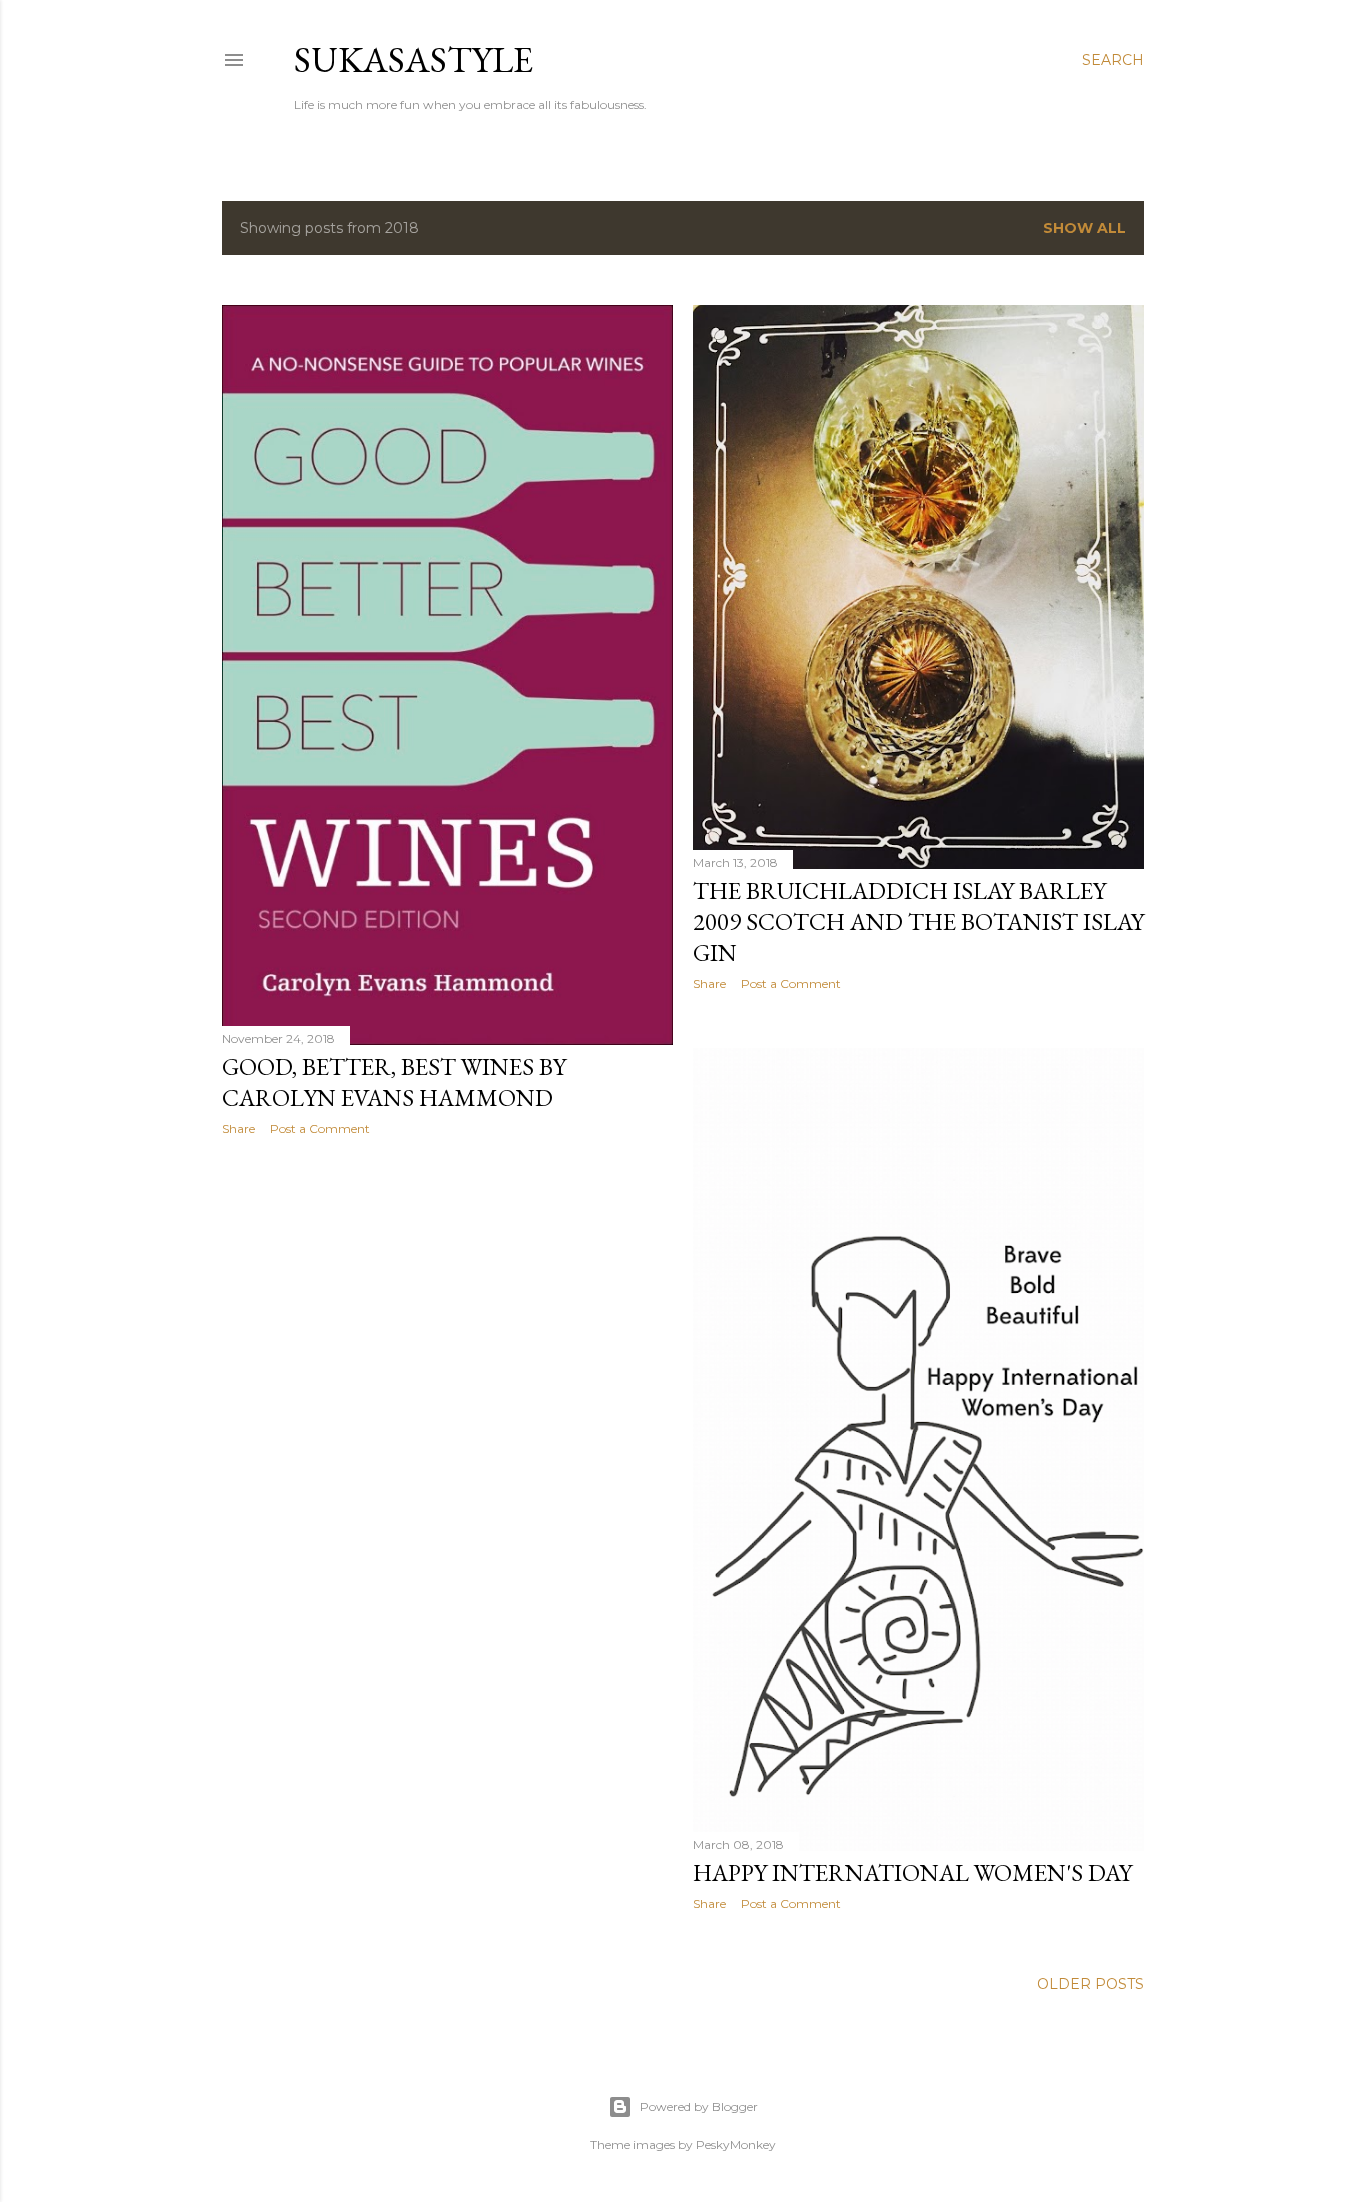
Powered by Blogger (699, 2106)
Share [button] (238, 1128)
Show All (1084, 228)
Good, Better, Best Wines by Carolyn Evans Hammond (394, 1082)
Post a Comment (320, 1128)
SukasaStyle (413, 59)
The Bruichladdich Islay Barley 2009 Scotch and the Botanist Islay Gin (918, 921)
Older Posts (1090, 1984)
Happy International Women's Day (912, 1872)
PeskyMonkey (736, 2144)
